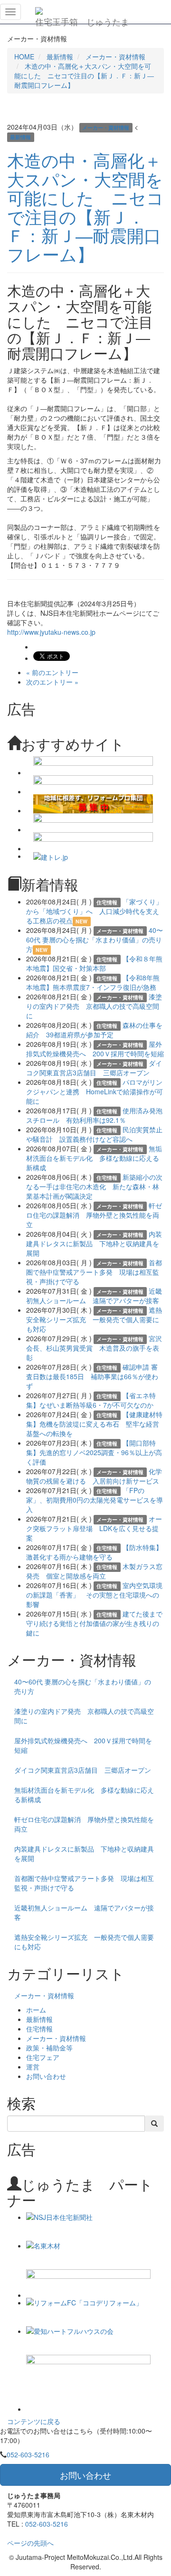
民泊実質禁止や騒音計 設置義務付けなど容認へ (94, 1134)
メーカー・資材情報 (115, 56)
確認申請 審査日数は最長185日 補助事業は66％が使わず (92, 1376)
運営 (33, 2067)
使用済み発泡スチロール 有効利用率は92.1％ (94, 1115)
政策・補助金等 (49, 2048)
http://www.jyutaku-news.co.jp (51, 632)
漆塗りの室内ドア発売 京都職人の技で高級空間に (94, 1006)
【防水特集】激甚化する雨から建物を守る (94, 1552)
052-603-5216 (28, 2454)
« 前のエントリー (52, 672)
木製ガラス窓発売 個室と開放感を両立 (94, 1571)
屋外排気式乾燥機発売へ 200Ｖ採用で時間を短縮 (95, 1049)
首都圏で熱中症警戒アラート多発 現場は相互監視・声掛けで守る (94, 1272)
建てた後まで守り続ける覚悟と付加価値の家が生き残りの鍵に (94, 1623)
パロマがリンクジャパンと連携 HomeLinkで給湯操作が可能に (95, 1091)
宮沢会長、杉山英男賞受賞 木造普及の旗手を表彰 (94, 1348)
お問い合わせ (46, 2076)
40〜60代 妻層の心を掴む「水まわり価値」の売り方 (95, 940)
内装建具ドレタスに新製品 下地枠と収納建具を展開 (94, 1243)
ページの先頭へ (30, 2543)
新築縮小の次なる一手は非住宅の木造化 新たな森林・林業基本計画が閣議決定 (94, 1186)
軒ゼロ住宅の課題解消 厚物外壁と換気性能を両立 (94, 1215)
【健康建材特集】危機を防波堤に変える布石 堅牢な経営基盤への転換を (94, 1424)
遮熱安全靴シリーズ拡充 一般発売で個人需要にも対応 (94, 1319)
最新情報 (60, 56)
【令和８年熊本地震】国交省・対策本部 (94, 963)
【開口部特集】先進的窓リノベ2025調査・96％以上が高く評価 (94, 1452)
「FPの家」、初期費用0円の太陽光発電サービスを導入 (95, 1500)
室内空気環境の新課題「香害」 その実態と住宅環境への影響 (94, 1595)
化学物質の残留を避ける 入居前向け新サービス (94, 1476)
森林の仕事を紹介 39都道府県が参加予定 (94, 1030)
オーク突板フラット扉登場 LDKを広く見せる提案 (94, 1528)
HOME (24, 56)
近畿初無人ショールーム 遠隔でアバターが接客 (94, 1296)
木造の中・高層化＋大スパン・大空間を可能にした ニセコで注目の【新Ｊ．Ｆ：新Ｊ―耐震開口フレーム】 (84, 75)
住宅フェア (43, 2057)
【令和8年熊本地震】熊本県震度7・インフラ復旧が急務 (93, 982)
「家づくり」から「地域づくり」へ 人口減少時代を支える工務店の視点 (94, 911)
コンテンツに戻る (34, 2421)
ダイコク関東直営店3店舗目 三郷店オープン (94, 1068)
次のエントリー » (52, 682)
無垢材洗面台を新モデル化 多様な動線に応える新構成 (94, 1158)
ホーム (36, 2010)
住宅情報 (39, 2029)
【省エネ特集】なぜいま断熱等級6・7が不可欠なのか (91, 1400)
